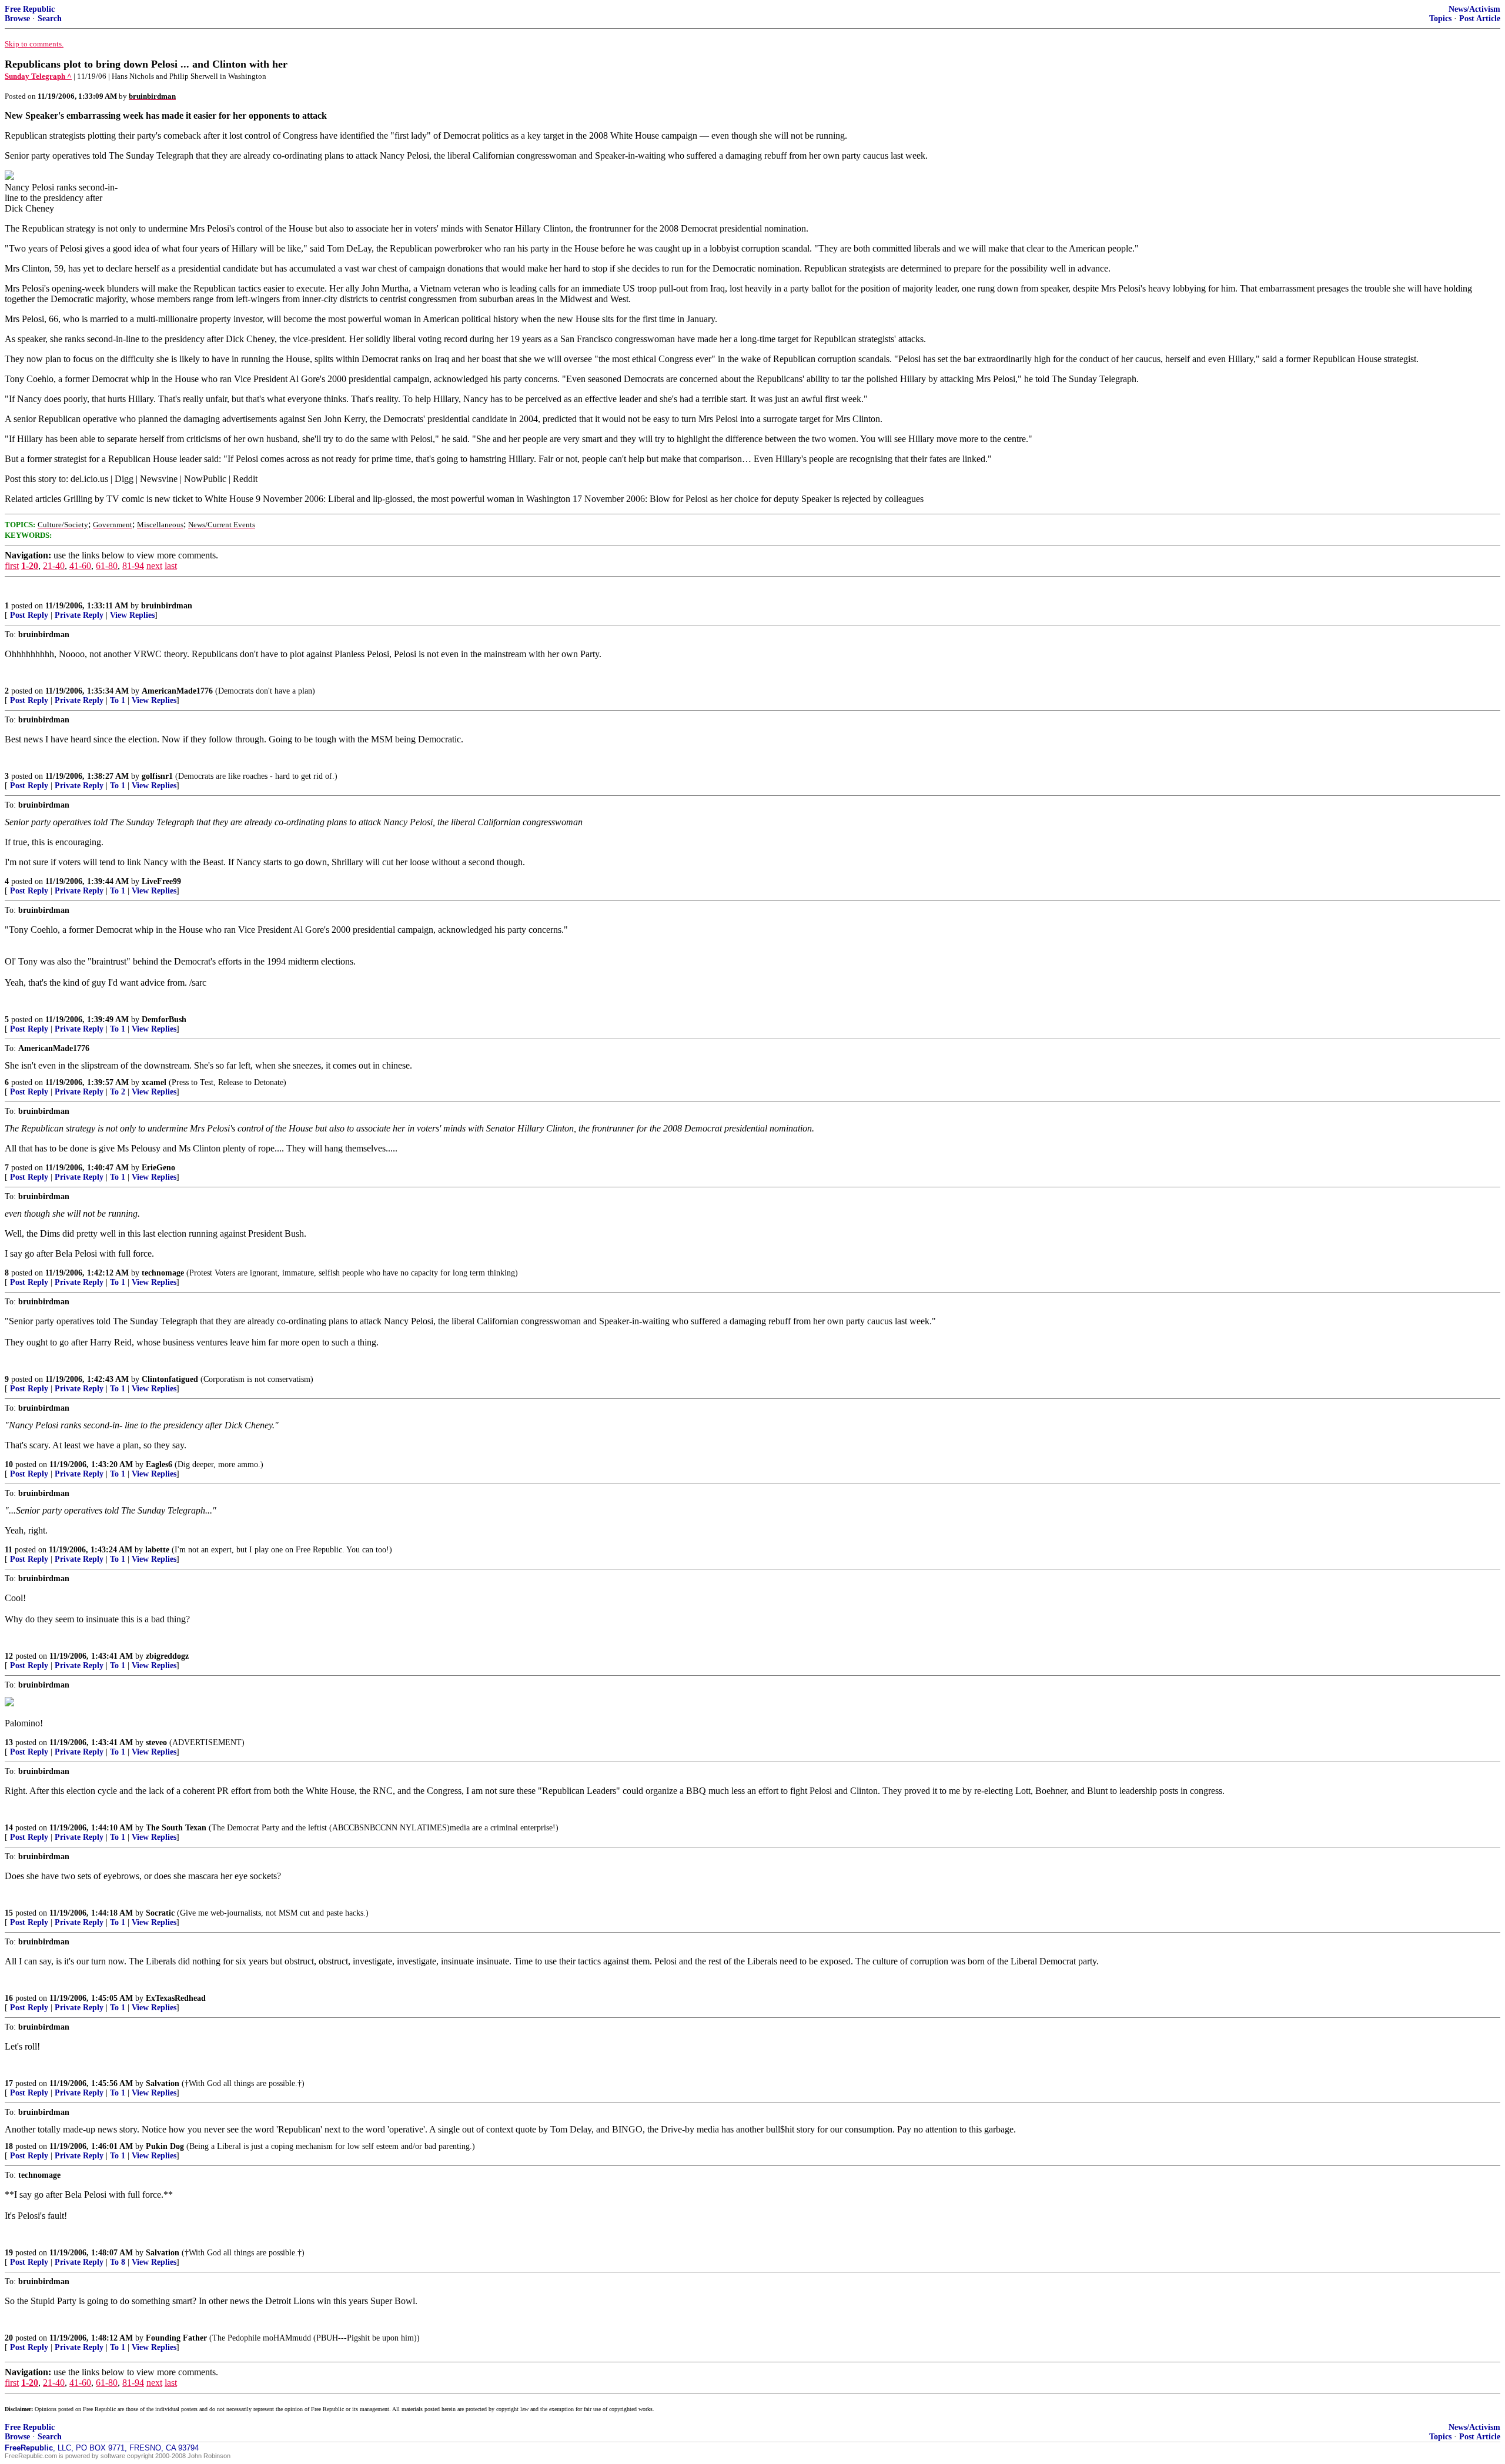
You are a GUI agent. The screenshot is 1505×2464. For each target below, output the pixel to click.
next (154, 566)
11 (9, 1550)
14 (9, 1828)
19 (9, 2253)
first (12, 566)
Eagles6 (159, 1464)
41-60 (80, 566)
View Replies (132, 615)
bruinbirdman (167, 606)
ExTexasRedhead (176, 1998)
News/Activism (1474, 9)
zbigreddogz (167, 1656)
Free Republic (30, 9)
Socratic (160, 1913)
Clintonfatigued (170, 1379)
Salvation (163, 2083)
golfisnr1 (157, 776)
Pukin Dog (165, 2146)
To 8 (118, 2262)
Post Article (1480, 19)
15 (9, 1913)
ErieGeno (158, 1168)
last (171, 566)
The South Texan (176, 1828)
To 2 (118, 1092)
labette (157, 1550)
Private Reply (79, 615)
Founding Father (176, 2338)
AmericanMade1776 (177, 691)
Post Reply (29, 615)
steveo (156, 1742)
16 (9, 1998)
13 (9, 1742)
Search (50, 19)
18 (9, 2146)
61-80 (107, 566)
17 (9, 2083)
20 (9, 2338)
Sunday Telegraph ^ (38, 76)
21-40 (54, 566)
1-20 (30, 566)
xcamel (154, 1082)
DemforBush (164, 1020)
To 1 (118, 700)
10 (9, 1464)
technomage (163, 1273)
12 (9, 1656)
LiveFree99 (161, 881)
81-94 (133, 566)
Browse (17, 19)
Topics (1440, 19)
